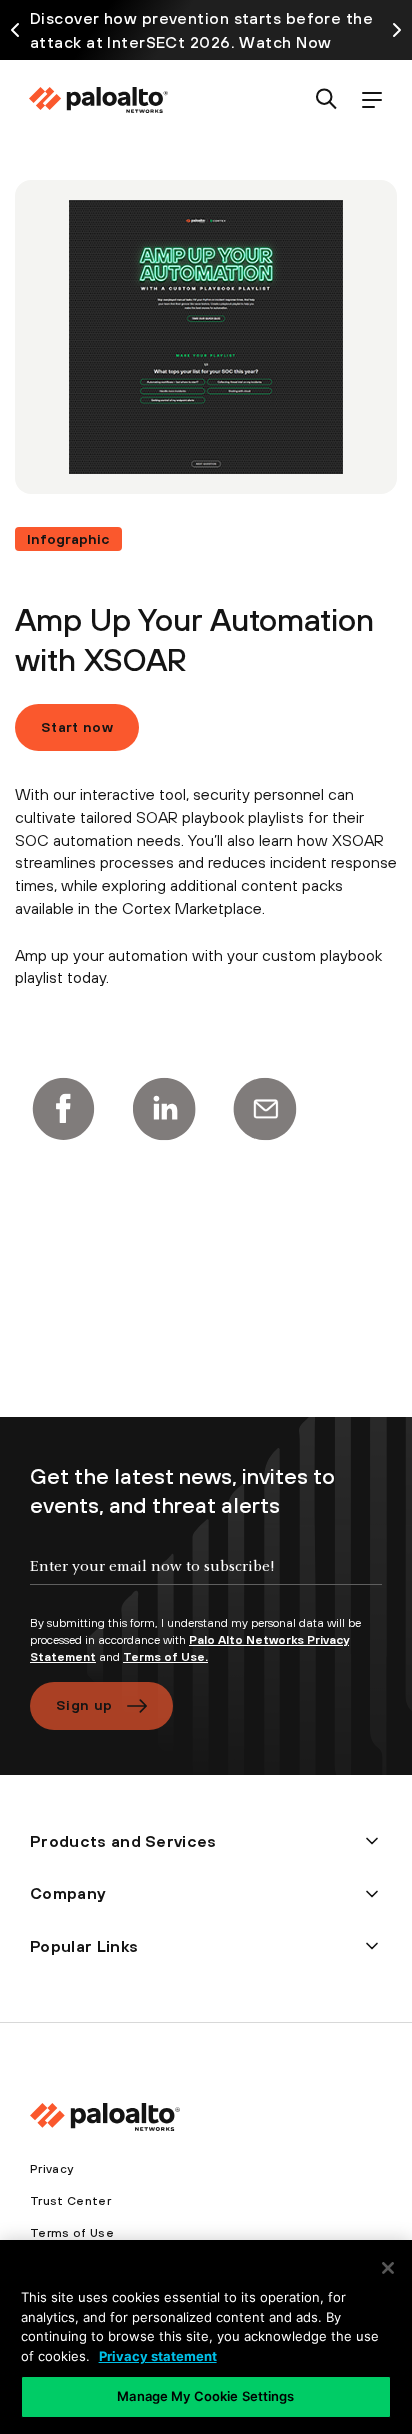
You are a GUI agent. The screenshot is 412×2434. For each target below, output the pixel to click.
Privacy (51, 2169)
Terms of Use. (165, 1657)
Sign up (84, 1705)
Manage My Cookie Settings (205, 2396)
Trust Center (70, 2201)
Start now (77, 727)
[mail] (265, 1109)
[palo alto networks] (98, 100)
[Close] (388, 2268)
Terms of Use (72, 2233)
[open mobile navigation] (371, 100)
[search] (326, 100)
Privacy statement (158, 2356)
